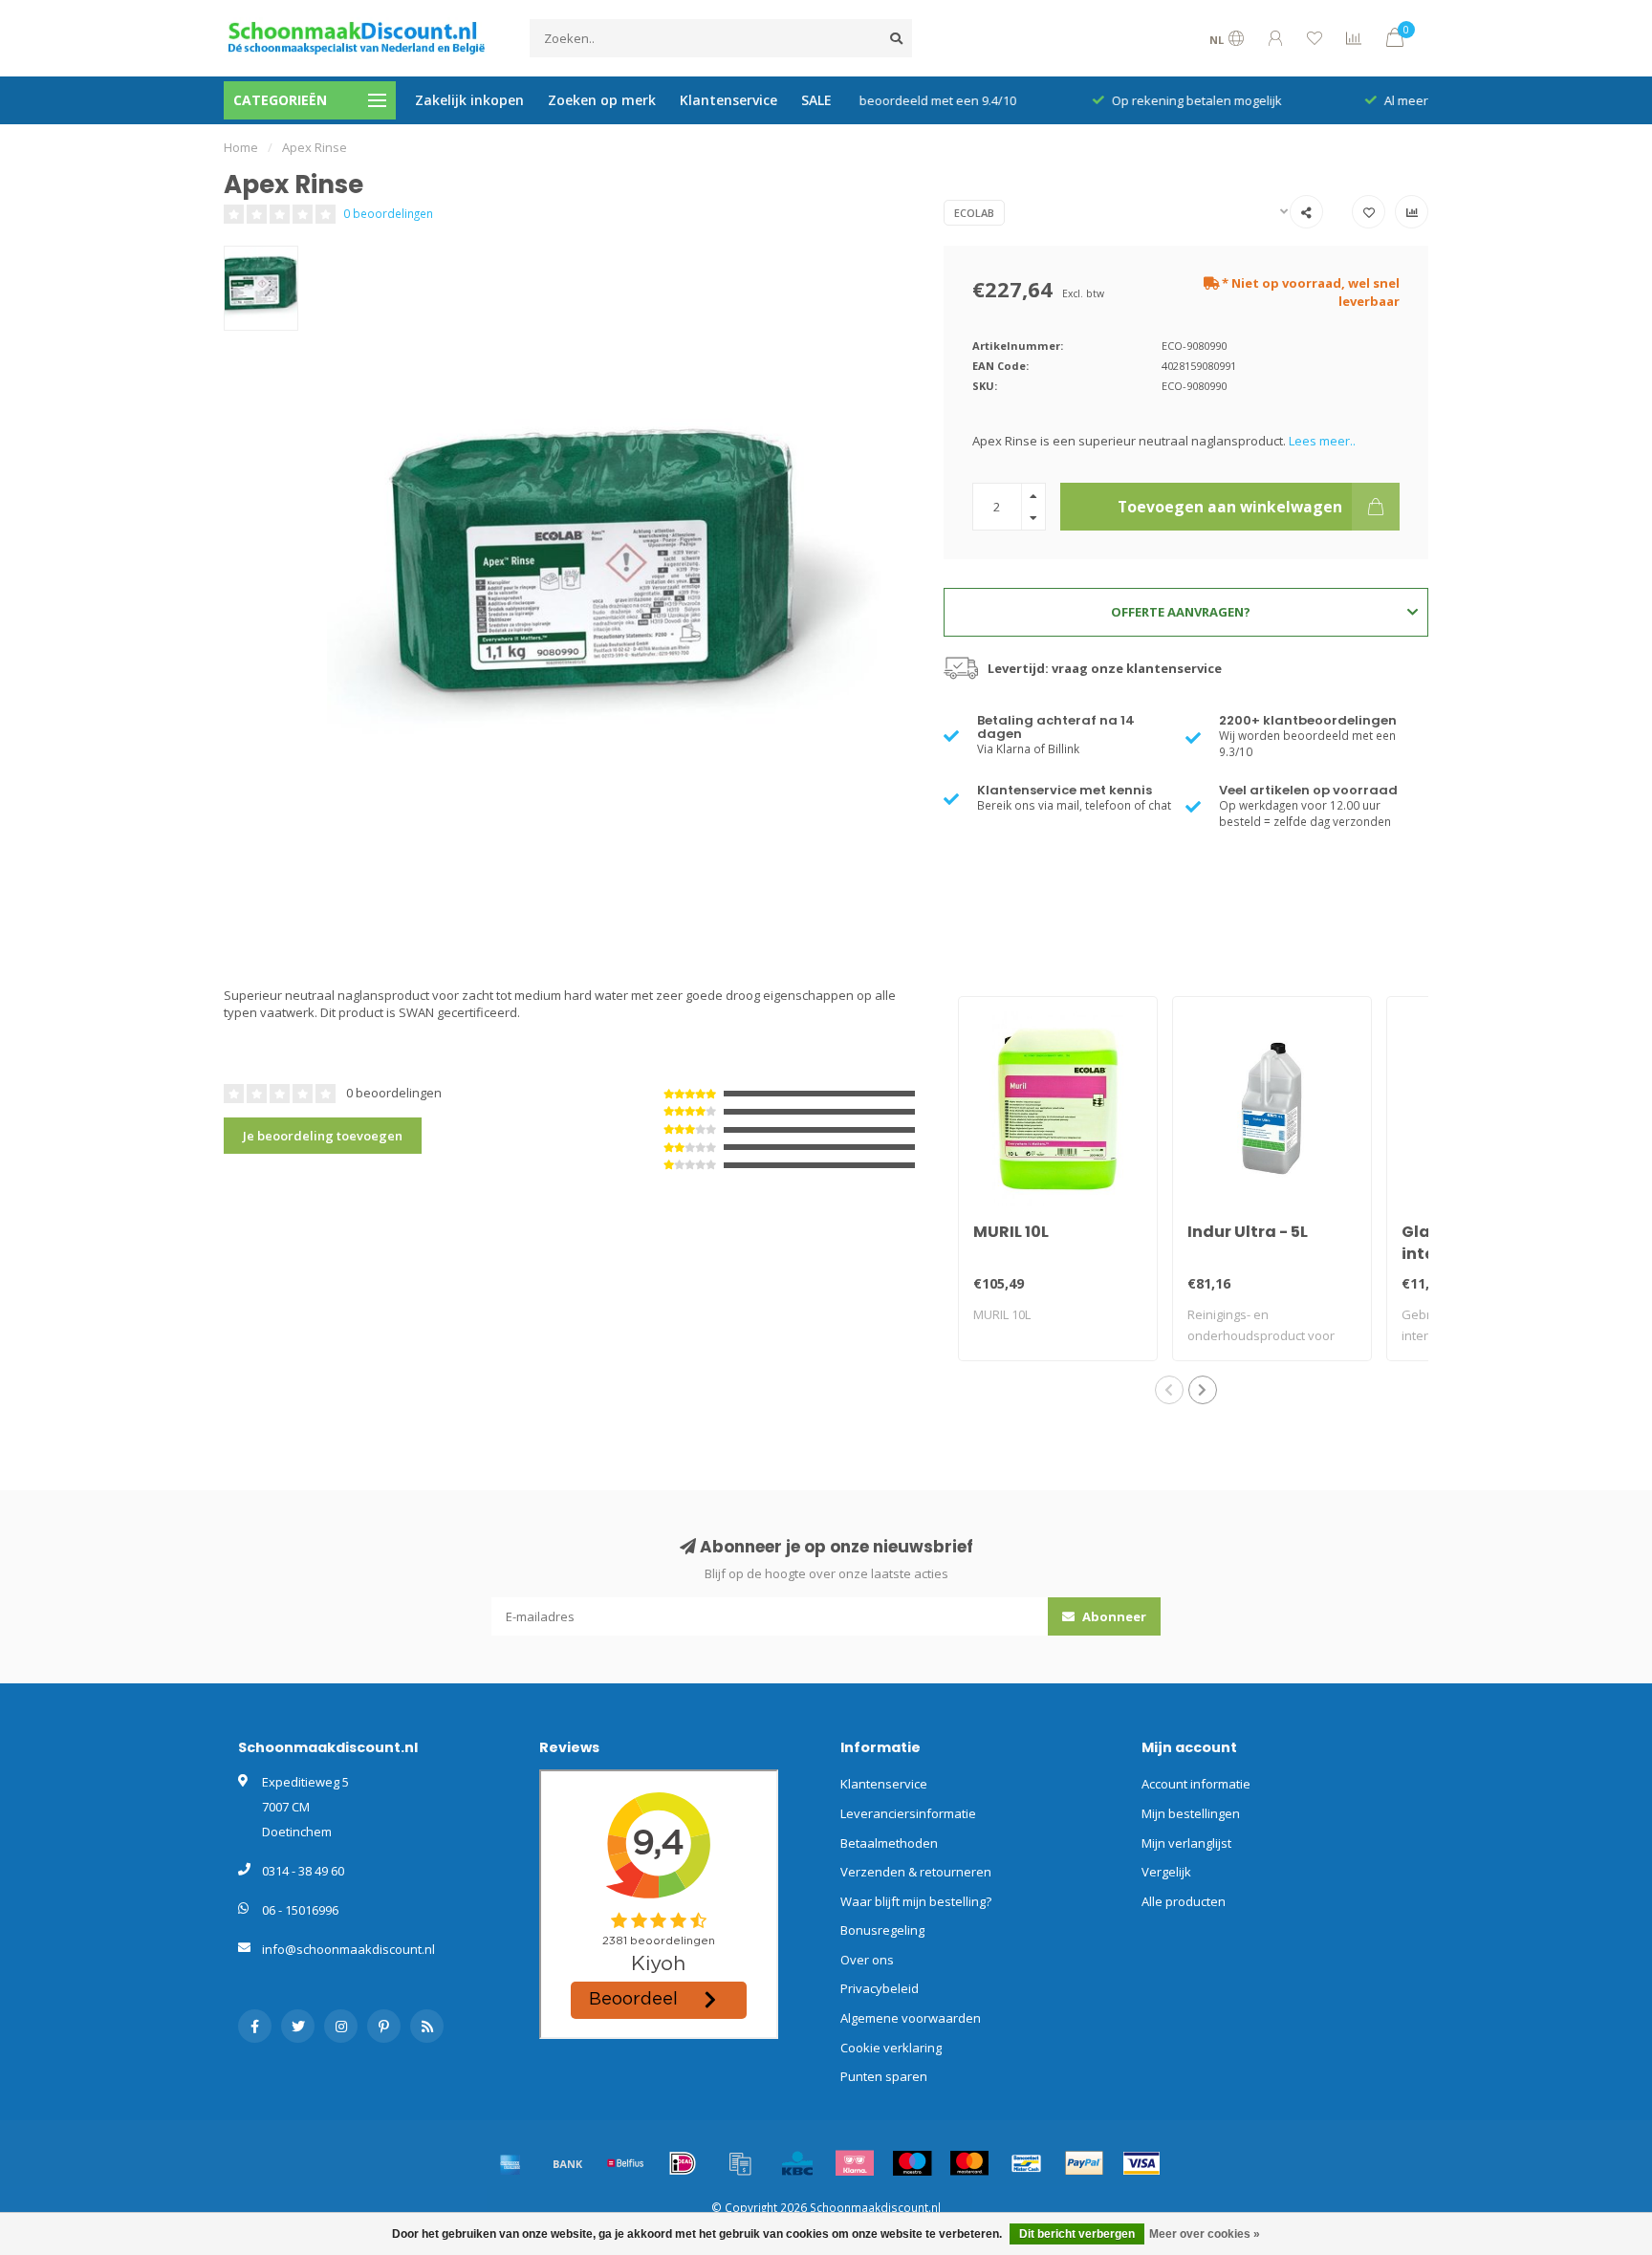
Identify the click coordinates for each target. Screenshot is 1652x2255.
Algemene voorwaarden (911, 2018)
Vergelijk (1166, 1872)
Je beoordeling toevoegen (323, 1136)
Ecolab (974, 213)
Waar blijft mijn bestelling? (916, 1901)
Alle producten (1184, 1901)
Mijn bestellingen (1191, 1813)
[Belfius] (625, 2163)
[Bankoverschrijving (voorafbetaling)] (568, 2163)
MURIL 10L (1011, 1232)
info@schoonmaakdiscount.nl (348, 1949)
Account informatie (1196, 1784)
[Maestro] (912, 2163)
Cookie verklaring (891, 2048)
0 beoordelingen (388, 213)
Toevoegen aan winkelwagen (1230, 507)
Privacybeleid (880, 1988)
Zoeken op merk (602, 100)
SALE (816, 100)
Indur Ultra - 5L (1248, 1232)
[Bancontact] (1027, 2163)
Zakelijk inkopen (469, 100)
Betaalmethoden (889, 1843)
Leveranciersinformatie (908, 1813)
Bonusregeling (882, 1930)
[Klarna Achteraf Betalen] (855, 2163)
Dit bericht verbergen (1077, 2234)
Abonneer (1113, 1616)
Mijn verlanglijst (1186, 1843)
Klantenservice (728, 100)
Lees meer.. (1322, 441)
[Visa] (1141, 2163)
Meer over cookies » (1205, 2234)
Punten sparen (884, 2076)
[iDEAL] (683, 2163)
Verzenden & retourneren (916, 1872)
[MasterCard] (969, 2163)
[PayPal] (1084, 2163)
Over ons (867, 1960)
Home (241, 147)
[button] (1169, 1390)
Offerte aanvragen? (1181, 612)
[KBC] (797, 2163)
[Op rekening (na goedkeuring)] (740, 2163)
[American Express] (511, 2163)
